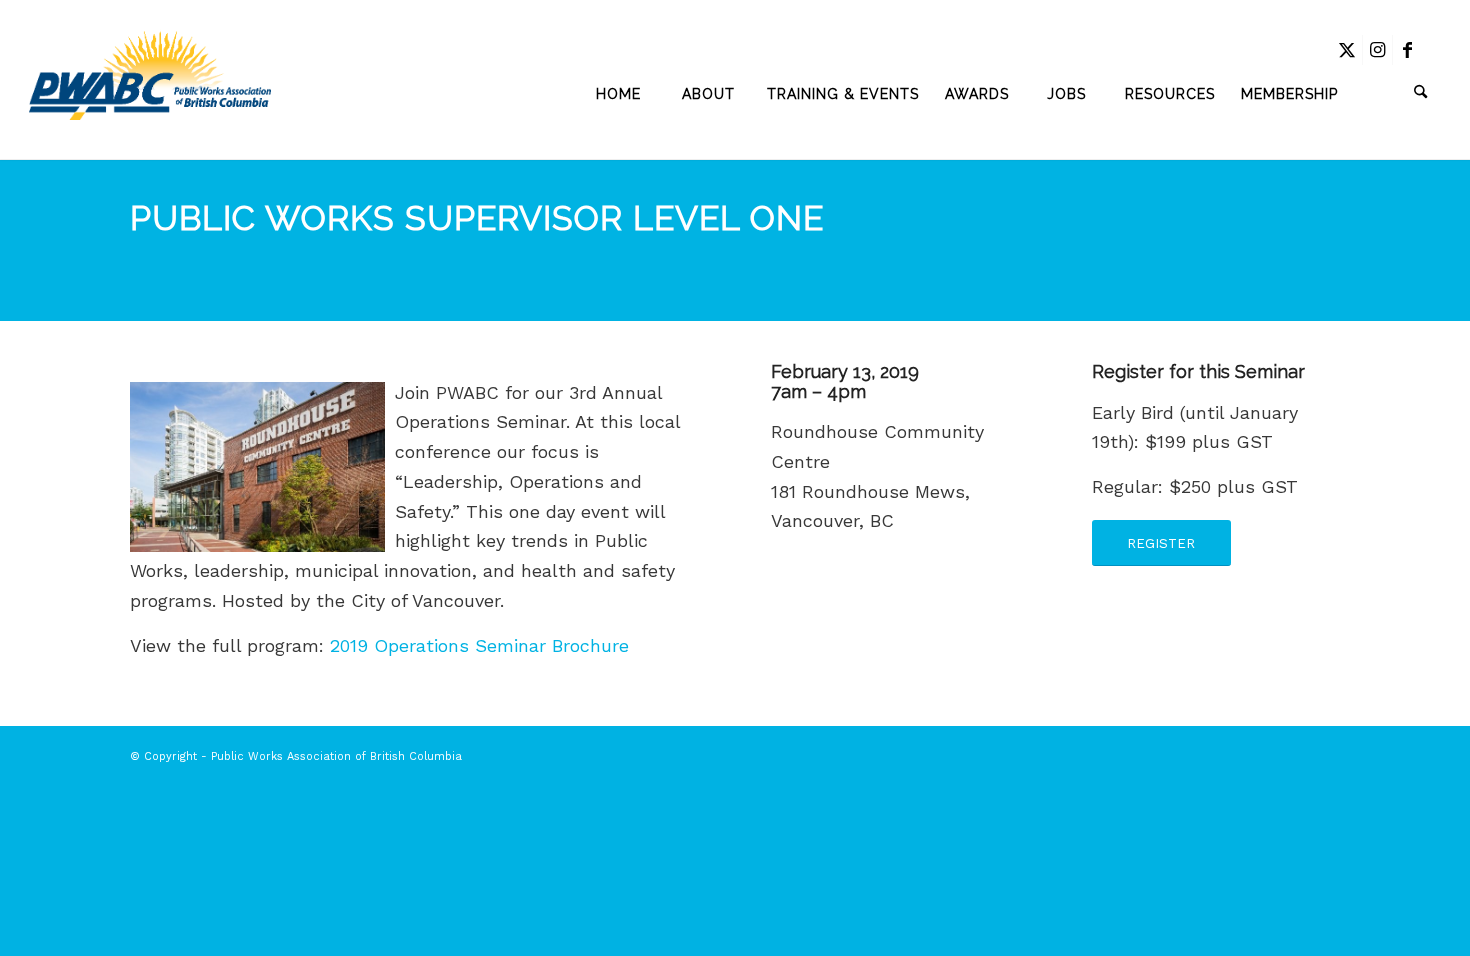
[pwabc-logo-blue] (149, 94)
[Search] (1396, 94)
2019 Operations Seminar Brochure (479, 645)
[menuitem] (619, 94)
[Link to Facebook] (1408, 50)
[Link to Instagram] (1377, 50)
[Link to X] (1347, 50)
